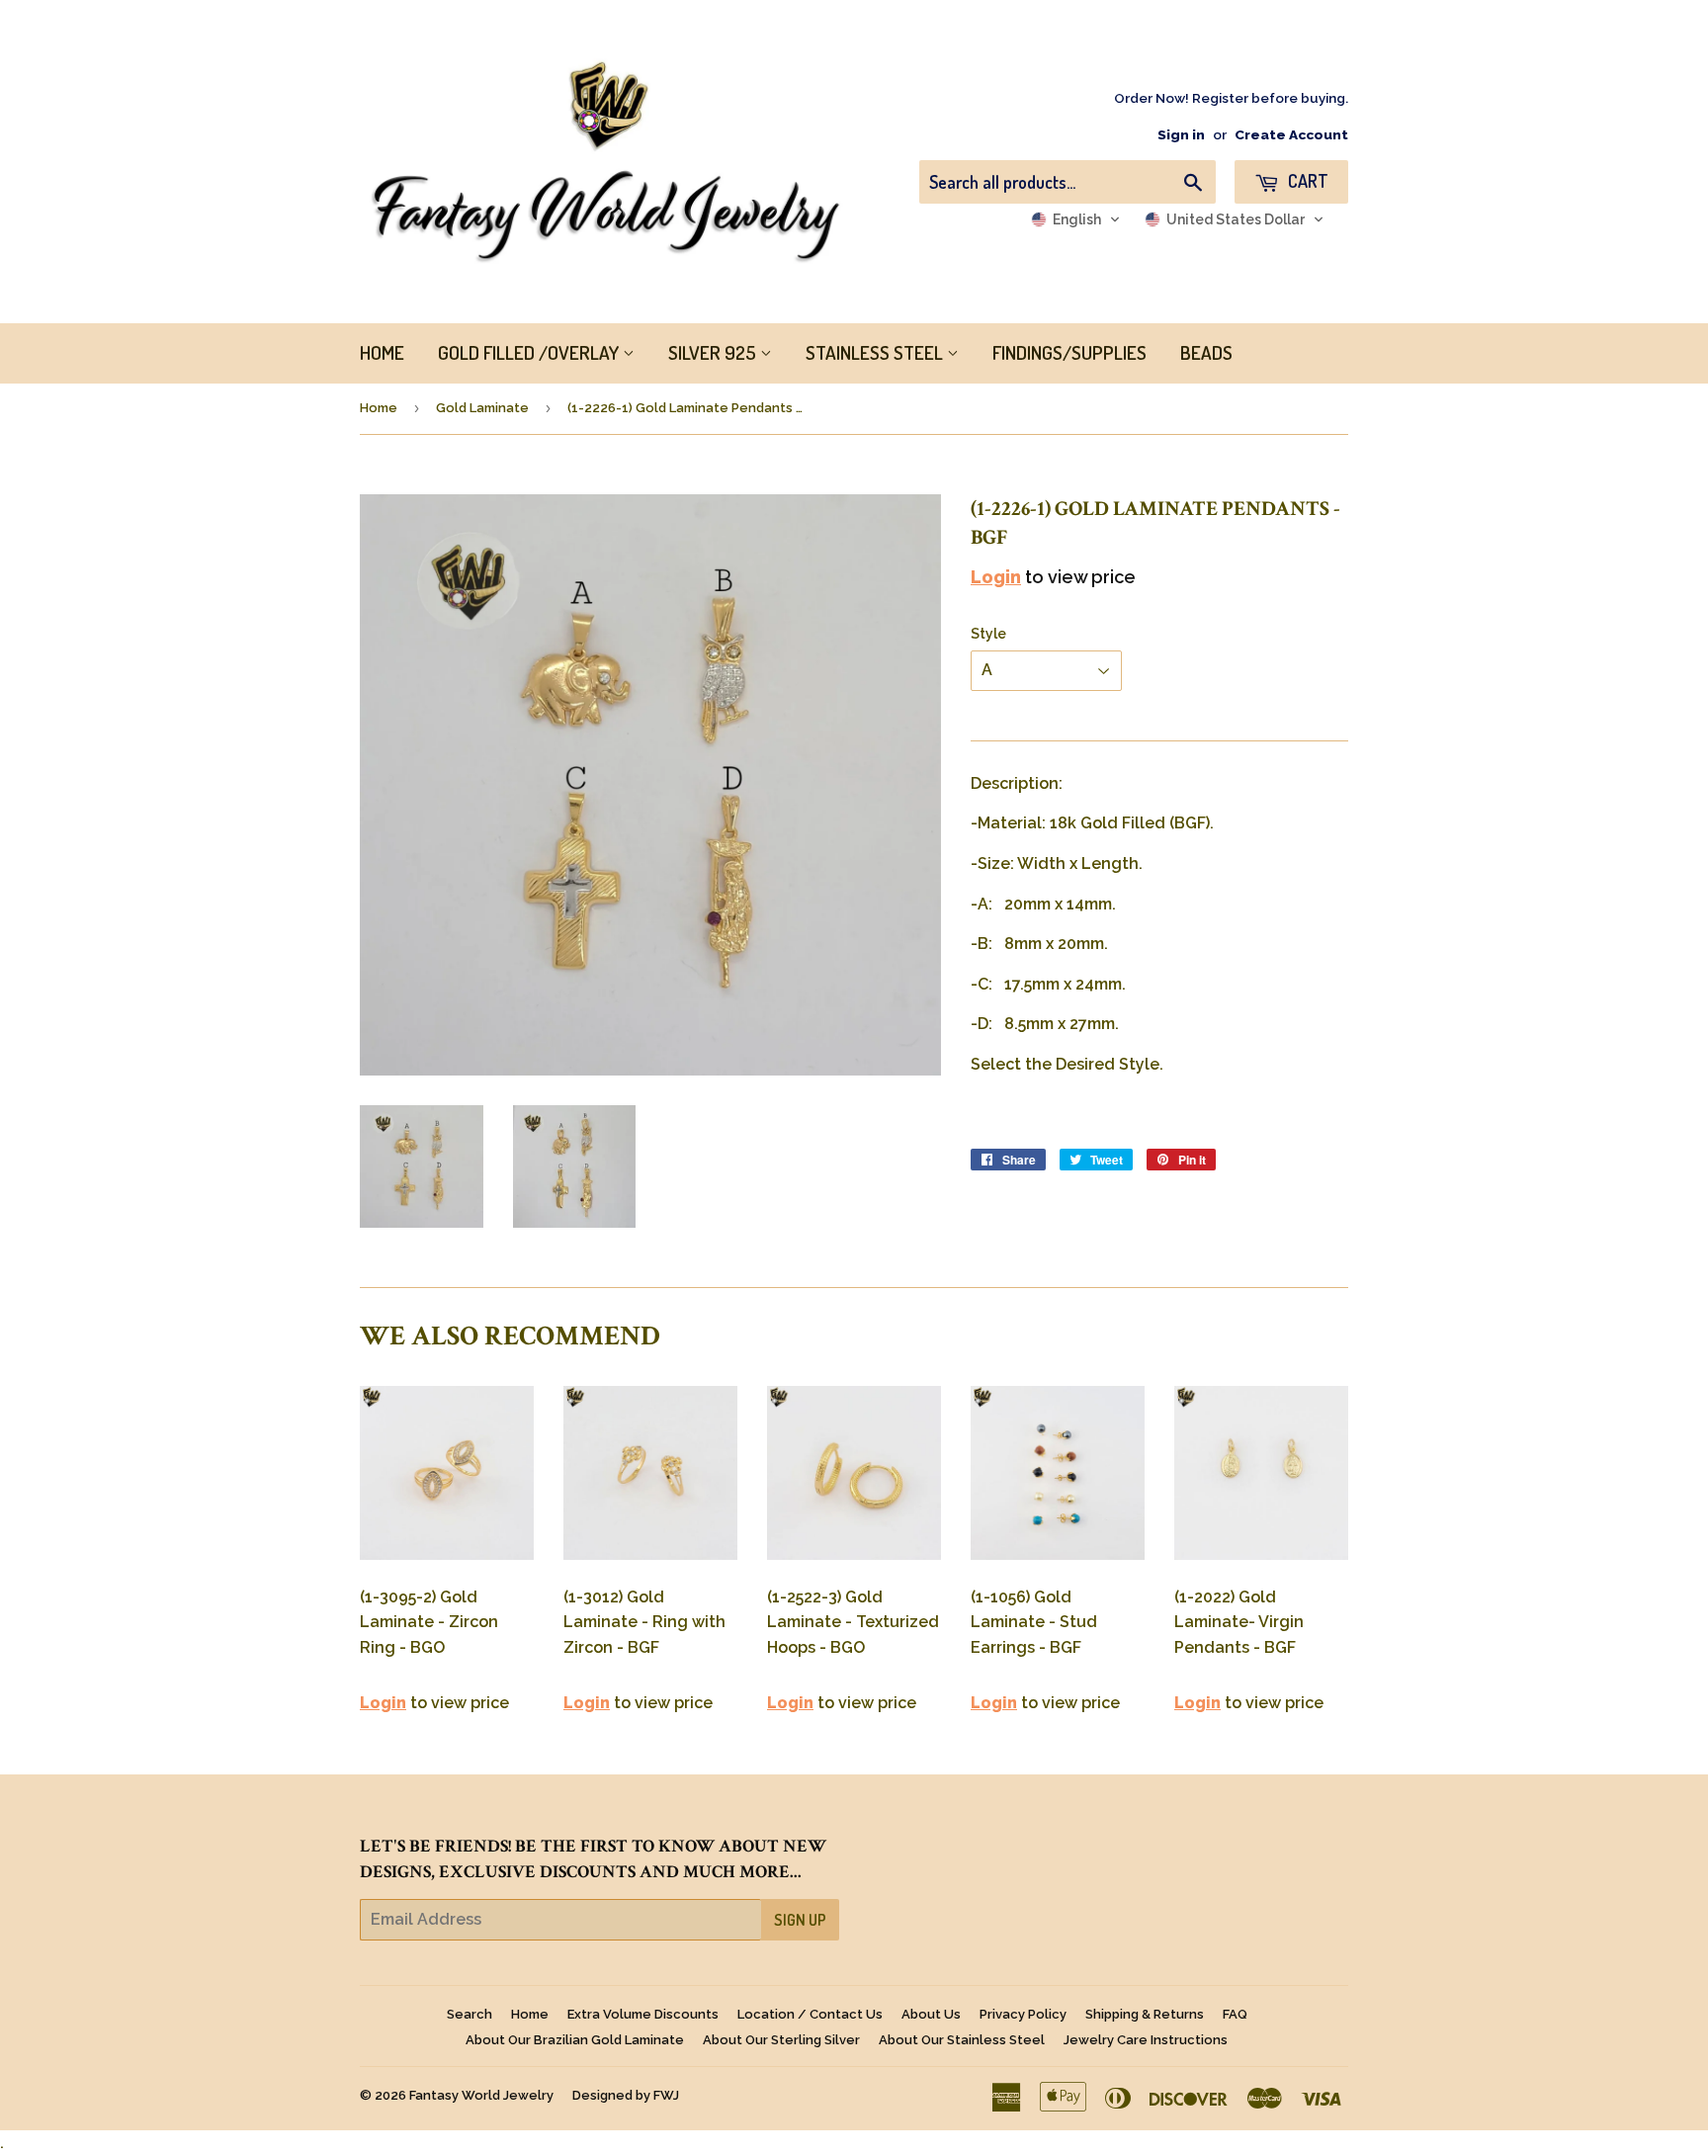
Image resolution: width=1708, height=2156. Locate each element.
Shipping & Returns (1145, 2014)
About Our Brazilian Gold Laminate (575, 2040)
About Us (931, 2014)
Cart (1306, 181)
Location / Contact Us (810, 2014)
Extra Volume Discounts (643, 2014)
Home (379, 408)
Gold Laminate (482, 408)
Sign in (1181, 134)
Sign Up (800, 1920)
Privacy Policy (1023, 2014)
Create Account (1291, 134)
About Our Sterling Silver (781, 2040)
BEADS (1206, 352)
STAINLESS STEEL (876, 352)
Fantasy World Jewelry (481, 2095)
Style (988, 634)
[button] (1076, 219)
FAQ (1235, 2014)
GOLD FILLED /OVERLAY (530, 352)
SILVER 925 (714, 352)
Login (996, 577)
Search (470, 2014)
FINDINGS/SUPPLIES (1069, 352)
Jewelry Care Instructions (1146, 2040)
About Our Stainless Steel (962, 2040)
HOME (382, 352)
